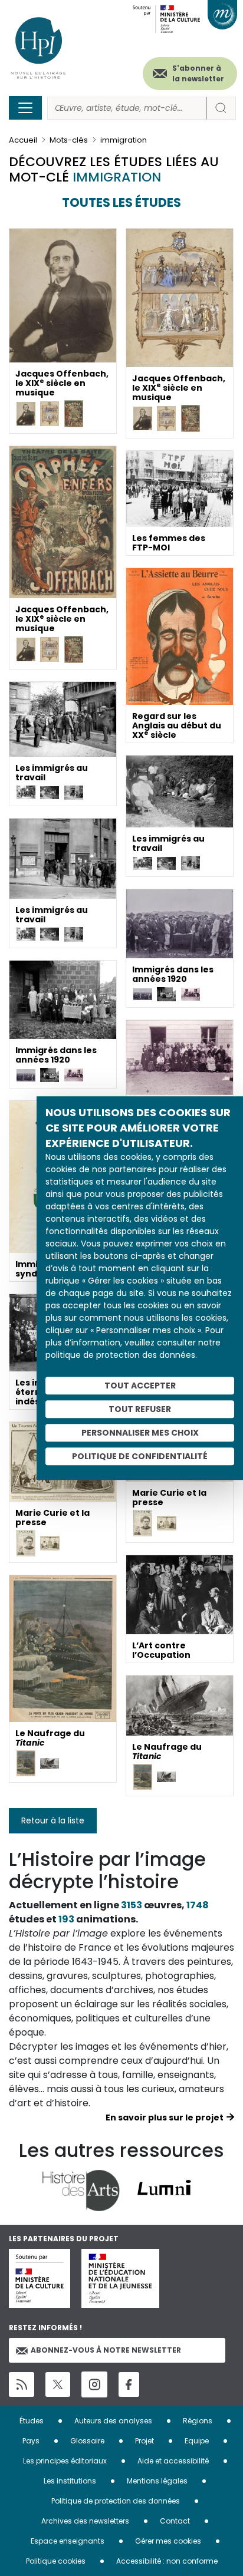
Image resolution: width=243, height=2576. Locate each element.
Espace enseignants (68, 2541)
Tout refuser (140, 1409)
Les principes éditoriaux (65, 2461)
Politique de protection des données (116, 2501)
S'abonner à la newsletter (198, 73)
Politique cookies (56, 2561)
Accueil (23, 140)
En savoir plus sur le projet (165, 2117)
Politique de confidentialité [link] (140, 1456)
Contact (175, 2521)
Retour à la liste (53, 1820)
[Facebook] (129, 2385)
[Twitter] (58, 2384)
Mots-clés (69, 140)
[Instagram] (94, 2384)
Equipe (197, 2441)
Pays (31, 2441)
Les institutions (70, 2481)
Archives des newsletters (85, 2521)
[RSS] (22, 2385)
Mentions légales (157, 2481)
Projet (145, 2441)
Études (32, 2421)
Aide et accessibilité (173, 2461)
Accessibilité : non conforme (167, 2561)
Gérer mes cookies (168, 2541)
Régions (198, 2421)
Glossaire (87, 2441)
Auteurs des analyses (113, 2421)
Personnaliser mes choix (140, 1433)
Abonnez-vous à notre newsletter (106, 2350)
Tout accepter (140, 1386)
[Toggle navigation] (25, 108)
